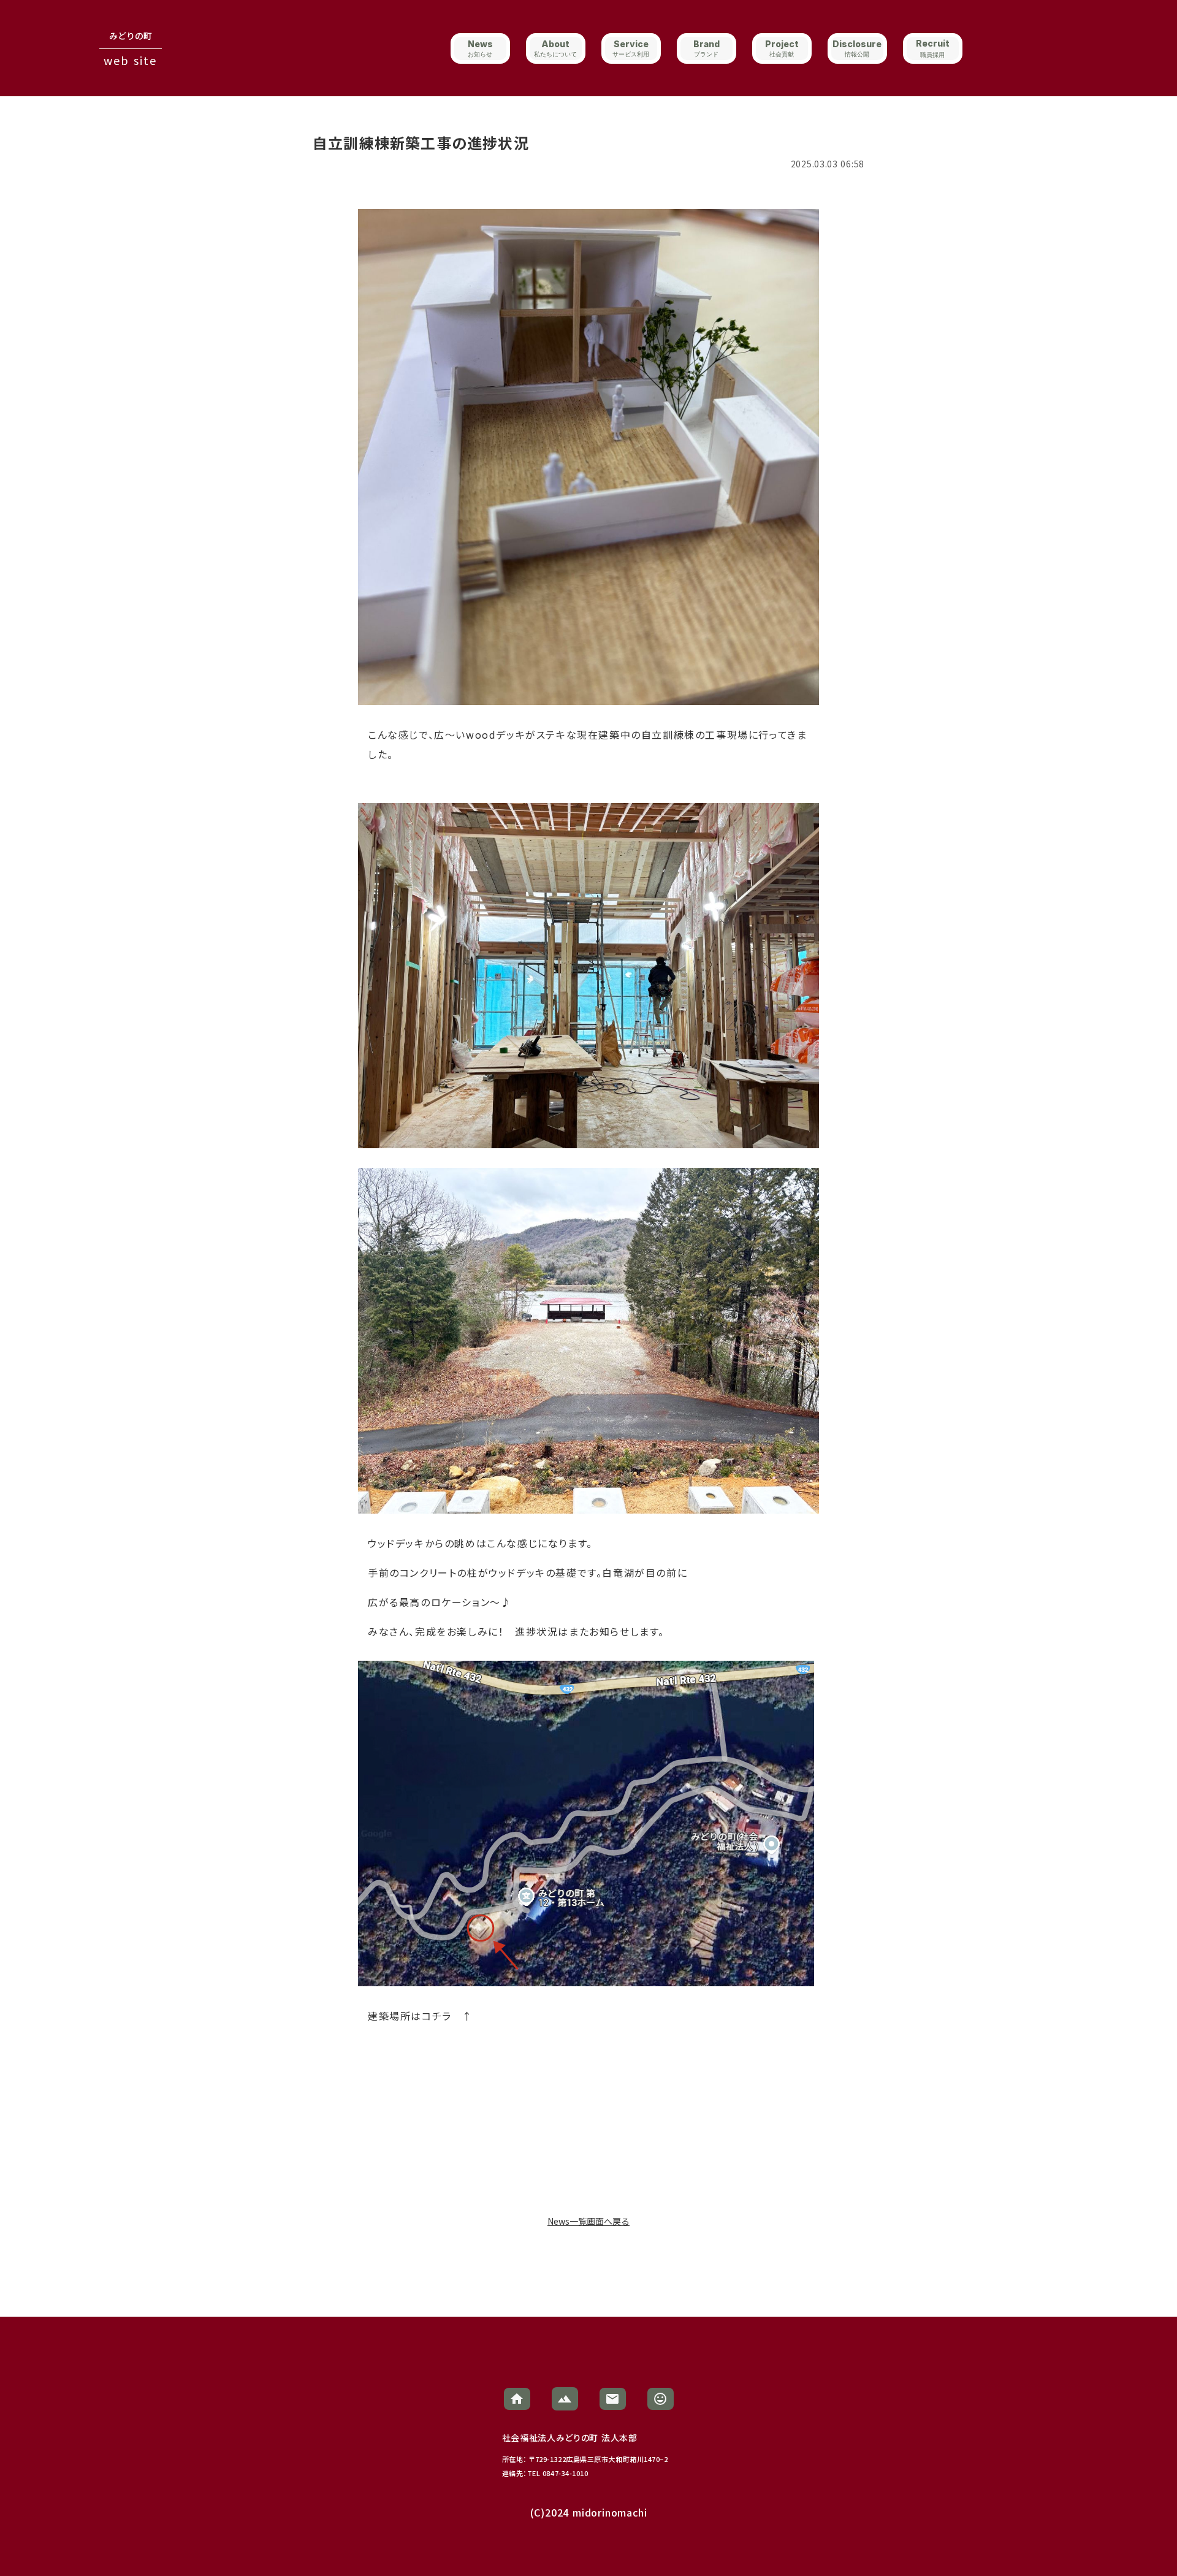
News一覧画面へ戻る (588, 2221)
